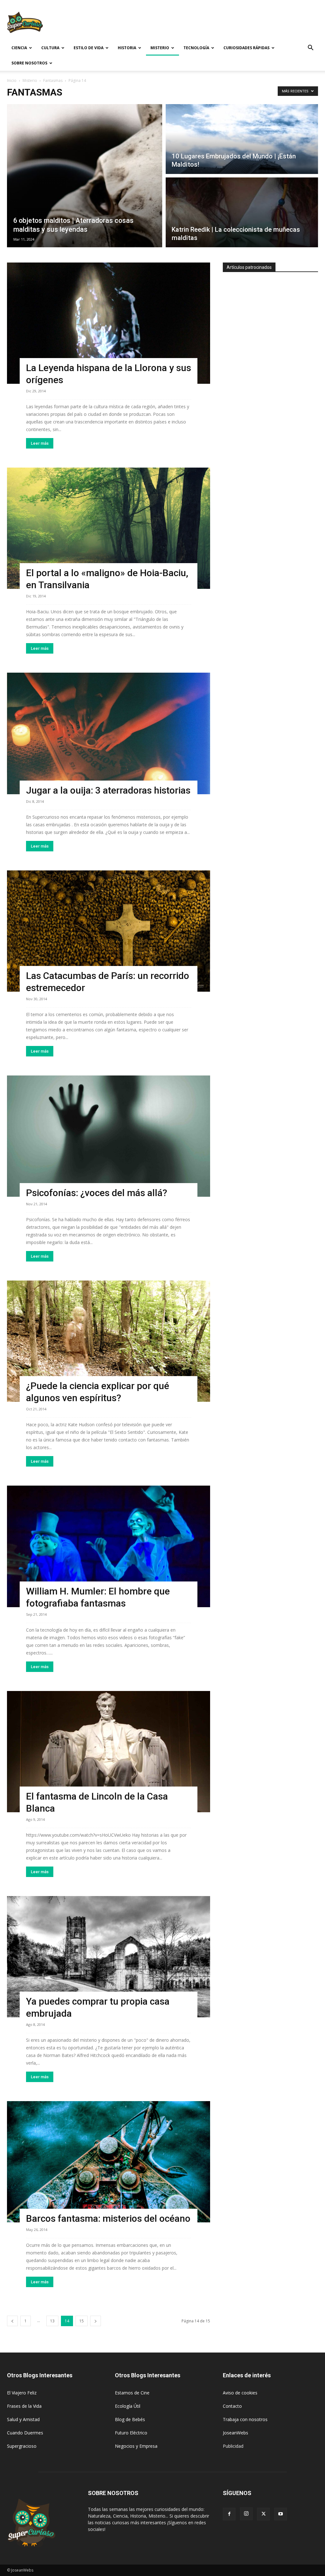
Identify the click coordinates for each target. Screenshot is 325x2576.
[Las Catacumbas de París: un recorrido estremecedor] (109, 931)
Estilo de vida (89, 48)
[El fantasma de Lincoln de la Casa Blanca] (109, 1752)
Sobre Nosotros (29, 63)
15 (82, 2321)
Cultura (50, 48)
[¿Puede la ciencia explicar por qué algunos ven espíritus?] (109, 1341)
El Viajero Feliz (22, 2393)
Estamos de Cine (132, 2393)
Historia (127, 48)
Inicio (12, 80)
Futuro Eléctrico (131, 2433)
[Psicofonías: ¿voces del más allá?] (109, 1136)
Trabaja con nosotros (245, 2419)
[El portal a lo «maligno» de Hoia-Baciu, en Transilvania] (109, 528)
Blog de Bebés (130, 2419)
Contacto (232, 2406)
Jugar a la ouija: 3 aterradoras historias (108, 790)
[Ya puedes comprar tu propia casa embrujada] (109, 1957)
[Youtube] (281, 2514)
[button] (310, 48)
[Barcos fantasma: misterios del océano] (109, 2162)
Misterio (160, 48)
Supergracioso (22, 2446)
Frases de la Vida (24, 2406)
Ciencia (19, 48)
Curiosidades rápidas (246, 48)
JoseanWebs (235, 2433)
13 (52, 2321)
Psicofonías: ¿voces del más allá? (97, 1193)
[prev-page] (12, 2321)
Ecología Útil (128, 2406)
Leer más (40, 443)
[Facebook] (229, 2514)
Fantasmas (53, 80)
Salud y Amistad (23, 2419)
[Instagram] (246, 2514)
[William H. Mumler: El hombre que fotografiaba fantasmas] (109, 1546)
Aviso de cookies (240, 2393)
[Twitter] (263, 2514)
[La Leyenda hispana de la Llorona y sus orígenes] (109, 323)
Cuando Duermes (25, 2433)
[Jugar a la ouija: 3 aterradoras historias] (109, 733)
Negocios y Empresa (136, 2446)
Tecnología (196, 48)
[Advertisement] (202, 23)
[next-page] (96, 2321)
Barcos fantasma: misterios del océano (108, 2218)
